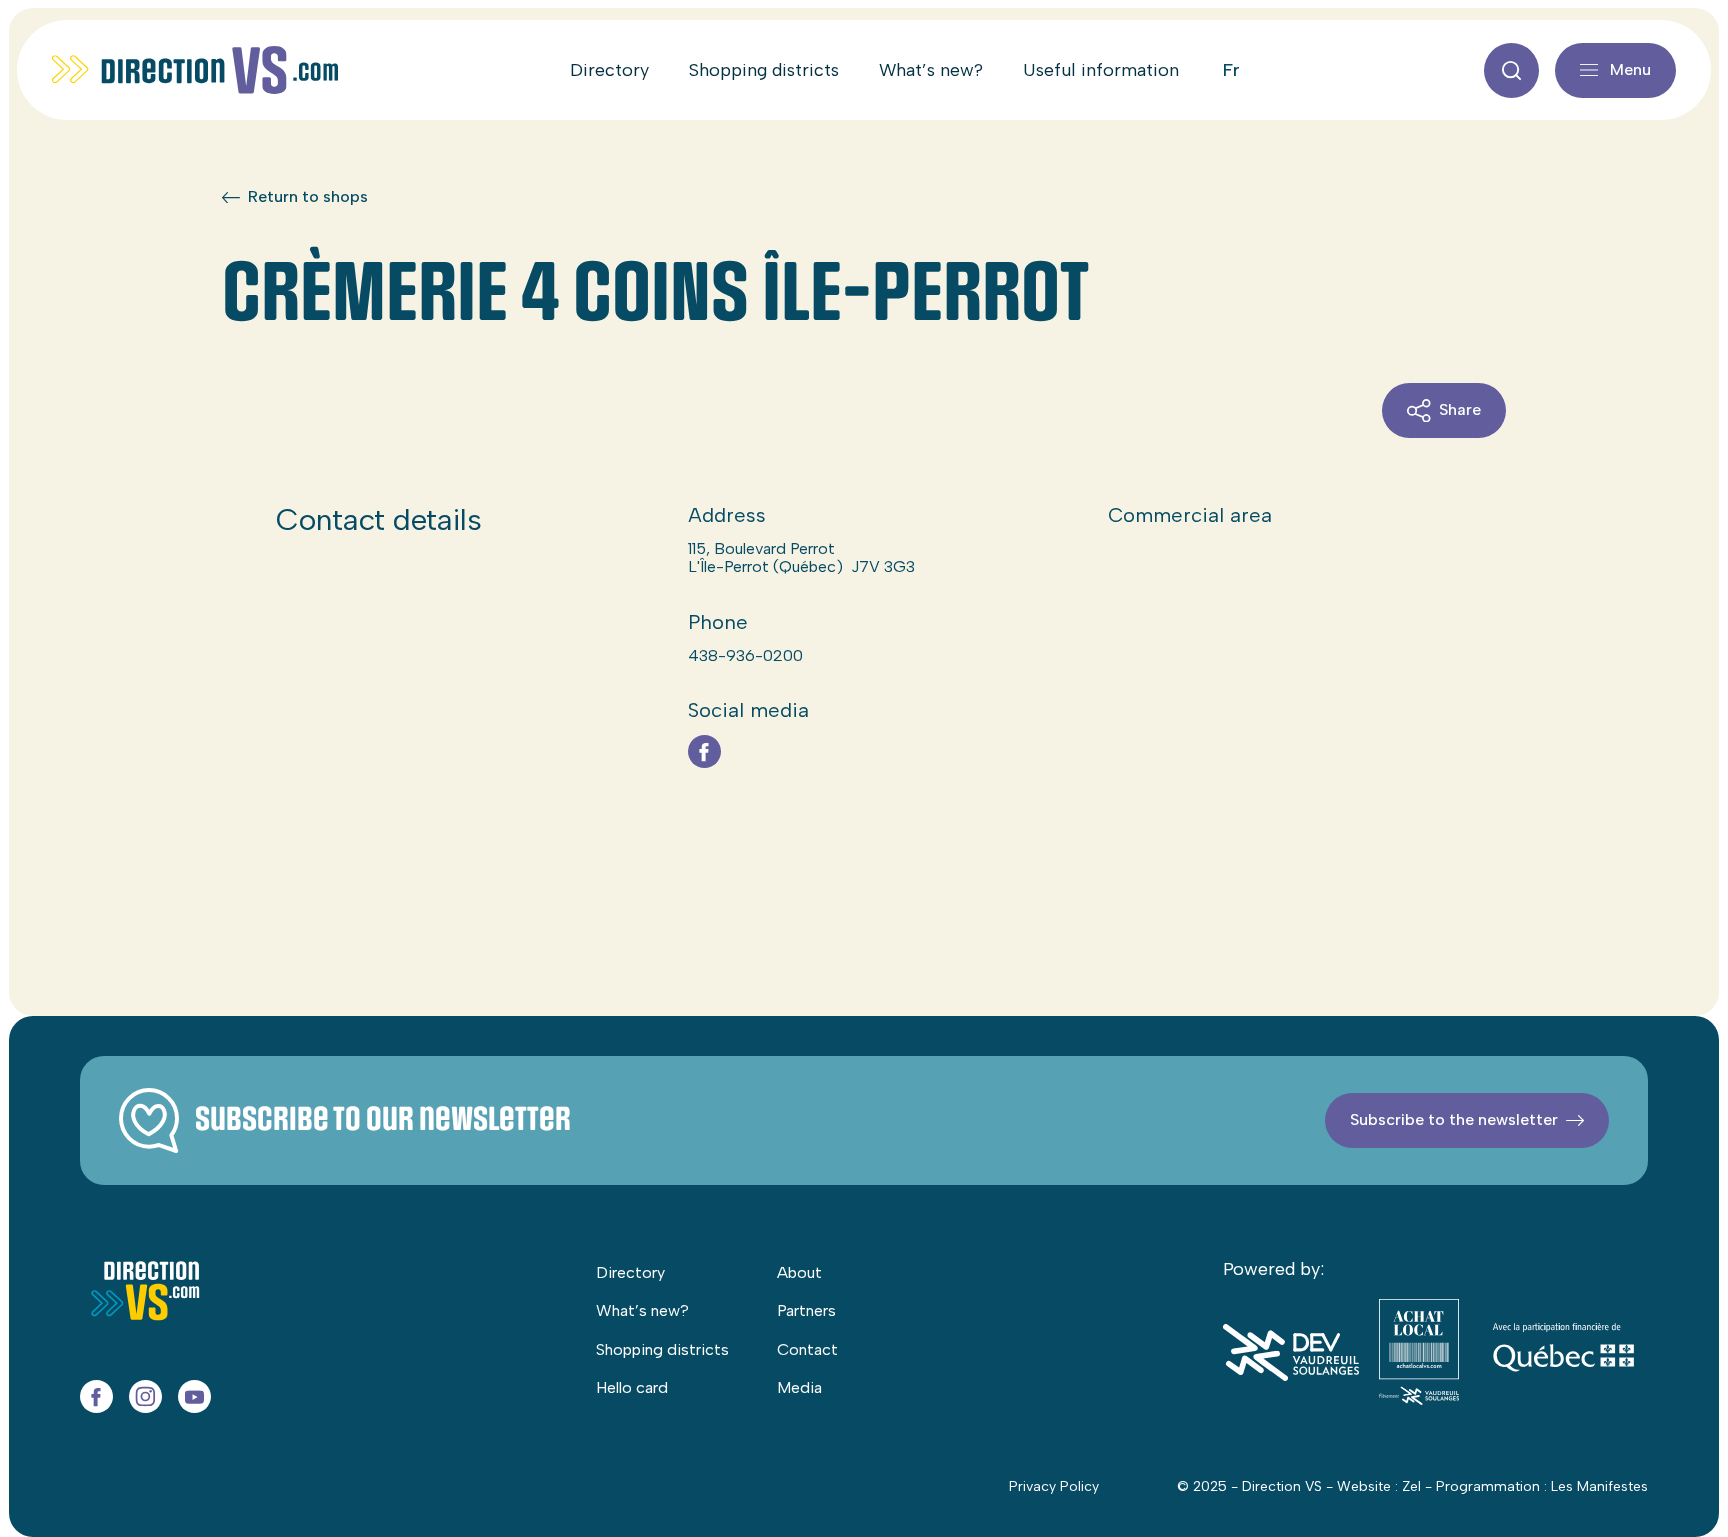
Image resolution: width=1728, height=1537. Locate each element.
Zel (1411, 1486)
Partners (806, 1310)
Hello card (632, 1387)
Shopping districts (764, 70)
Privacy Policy (1054, 1486)
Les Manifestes (1599, 1486)
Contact (807, 1349)
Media (799, 1387)
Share (1460, 409)
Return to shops (308, 197)
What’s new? (931, 70)
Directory (609, 70)
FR (1231, 70)
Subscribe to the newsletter (1454, 1119)
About (799, 1272)
